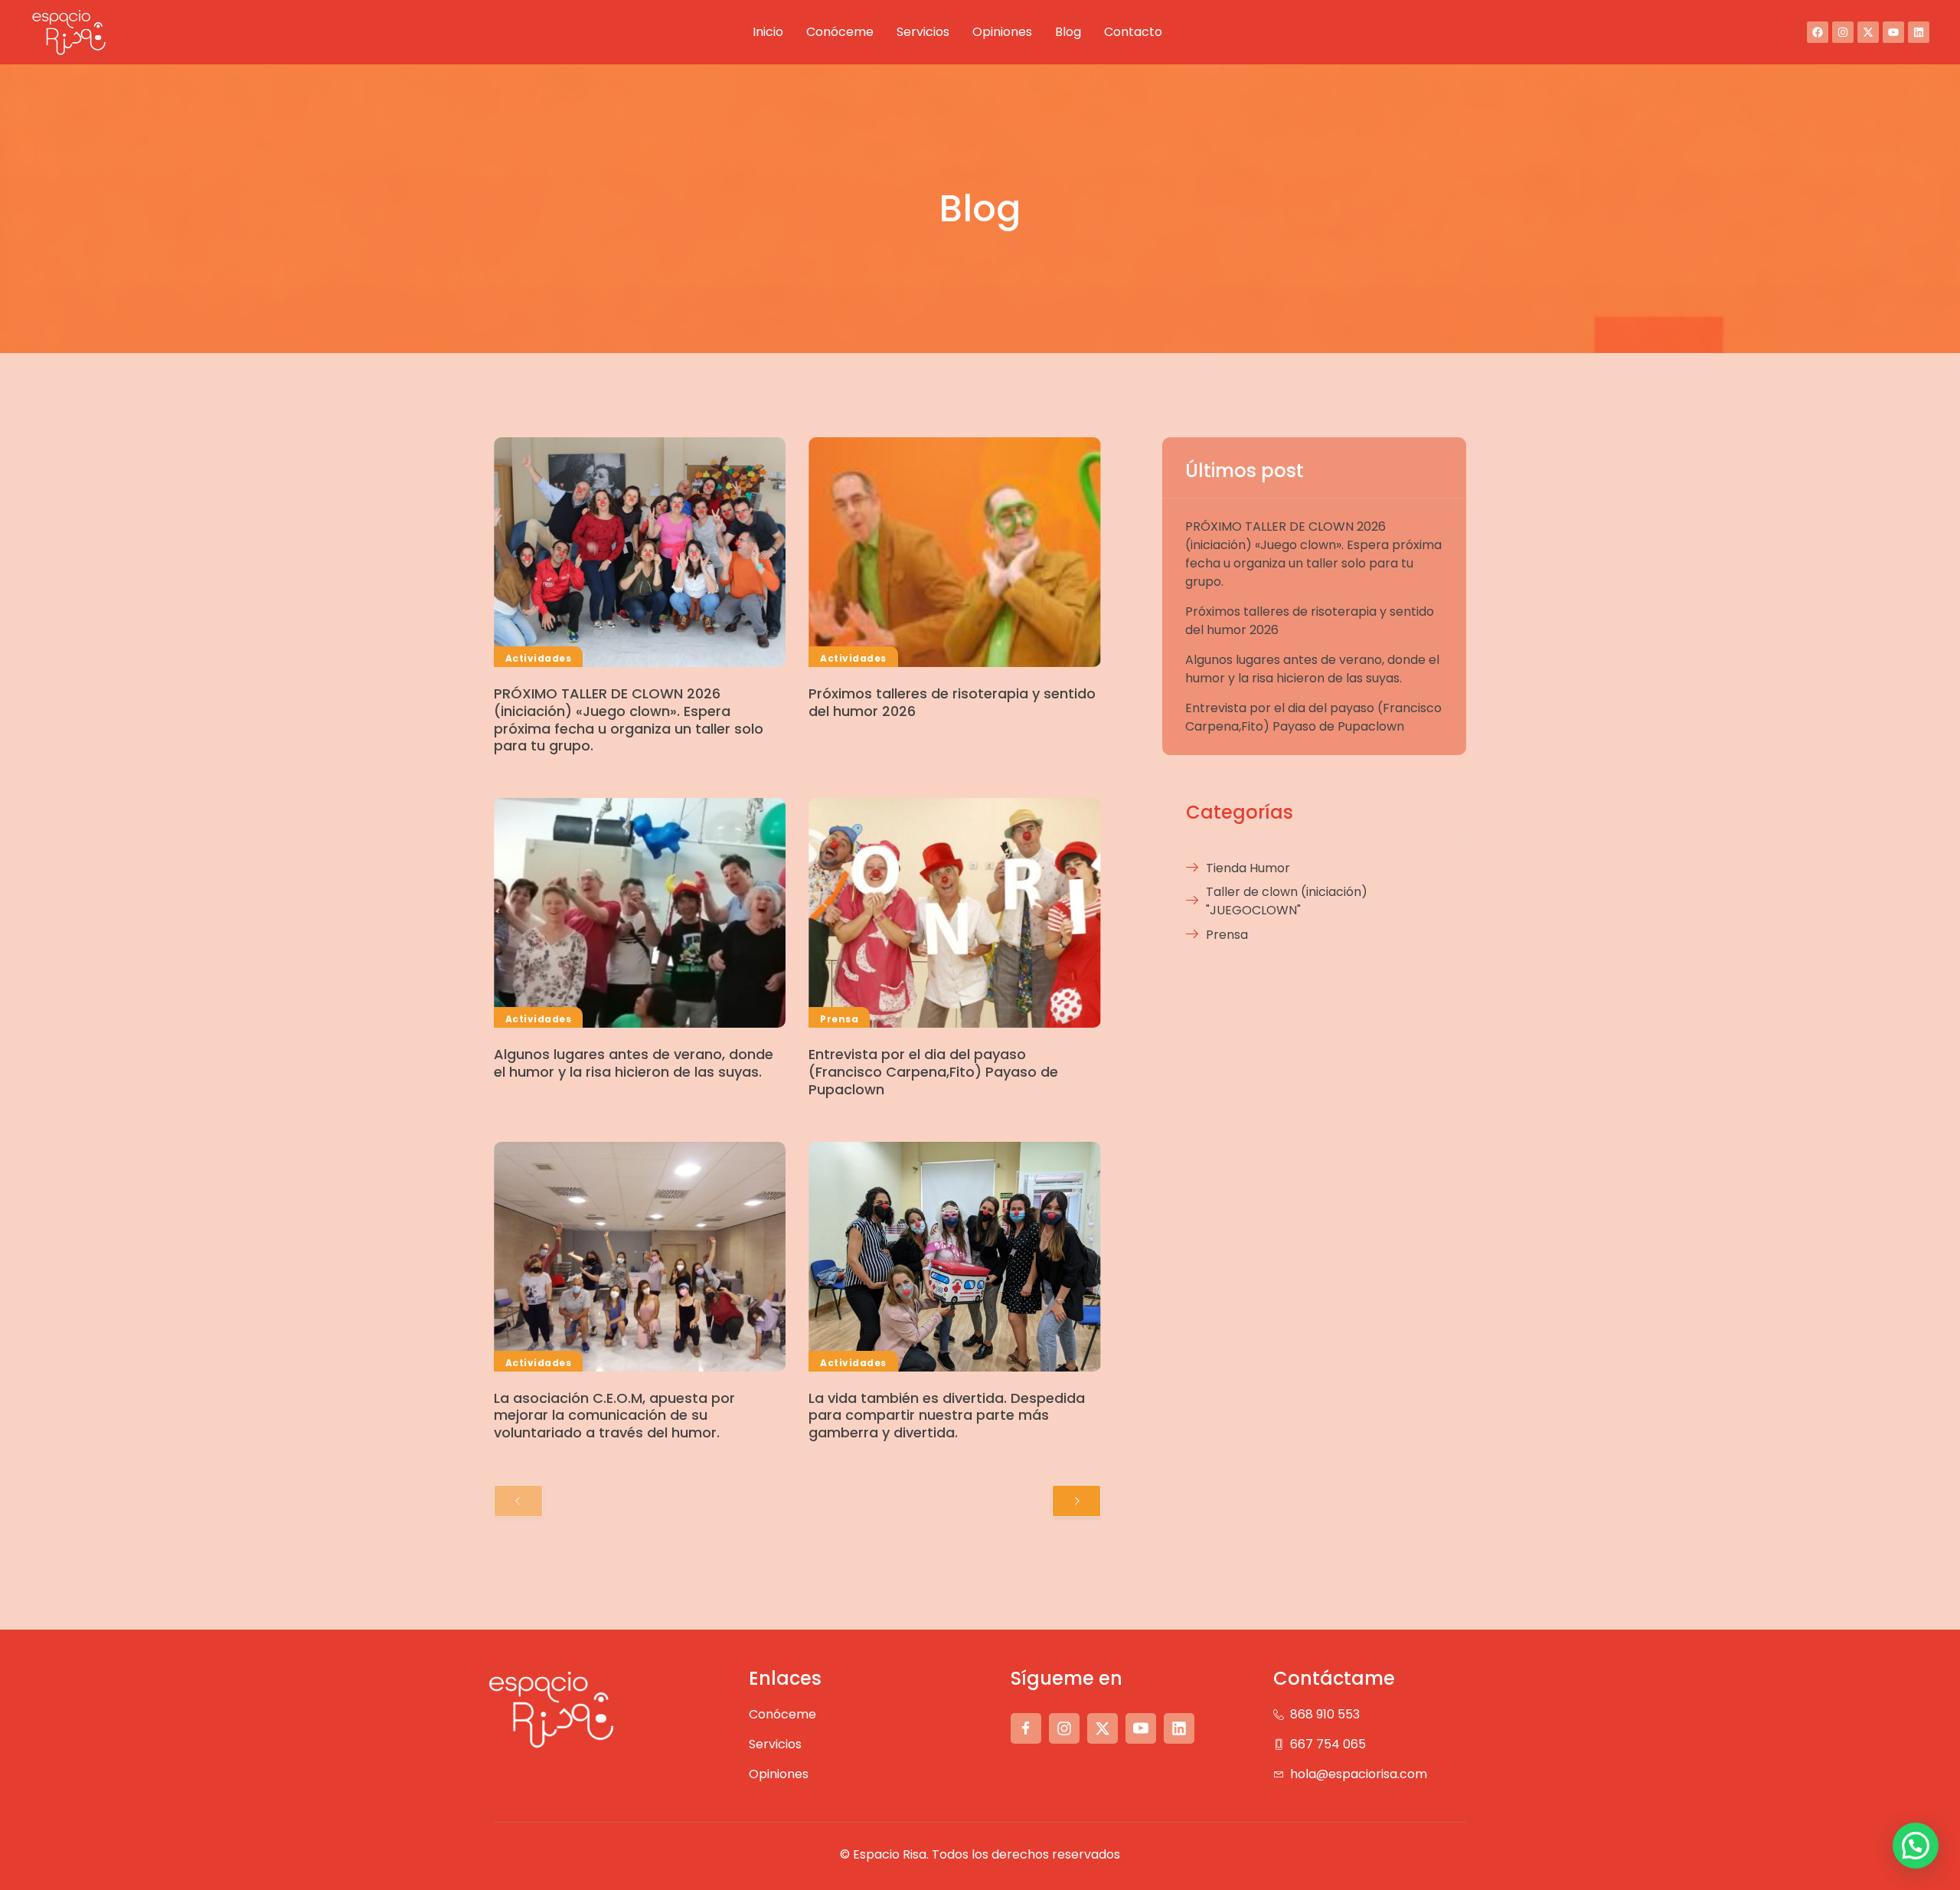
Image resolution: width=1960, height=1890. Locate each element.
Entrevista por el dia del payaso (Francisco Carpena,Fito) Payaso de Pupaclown (933, 1072)
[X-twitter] (1868, 32)
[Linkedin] (1919, 32)
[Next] (1076, 1501)
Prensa (839, 1019)
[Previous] (518, 1501)
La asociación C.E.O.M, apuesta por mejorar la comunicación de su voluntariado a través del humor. (614, 1416)
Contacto (1133, 32)
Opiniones (1002, 32)
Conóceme (840, 32)
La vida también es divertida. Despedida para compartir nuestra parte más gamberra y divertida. (947, 1416)
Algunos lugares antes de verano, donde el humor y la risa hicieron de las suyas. (634, 1063)
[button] (1916, 1846)
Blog (1068, 32)
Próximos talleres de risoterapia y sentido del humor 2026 (952, 702)
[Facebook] (1818, 32)
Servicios (923, 32)
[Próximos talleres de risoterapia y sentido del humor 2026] (954, 552)
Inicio (768, 32)
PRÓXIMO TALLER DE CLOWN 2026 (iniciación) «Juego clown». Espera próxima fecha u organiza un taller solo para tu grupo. (629, 719)
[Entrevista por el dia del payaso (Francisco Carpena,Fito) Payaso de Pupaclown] (954, 913)
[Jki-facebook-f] (1026, 1728)
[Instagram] (1843, 32)
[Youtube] (1893, 32)
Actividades (538, 658)
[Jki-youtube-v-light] (1141, 1728)
